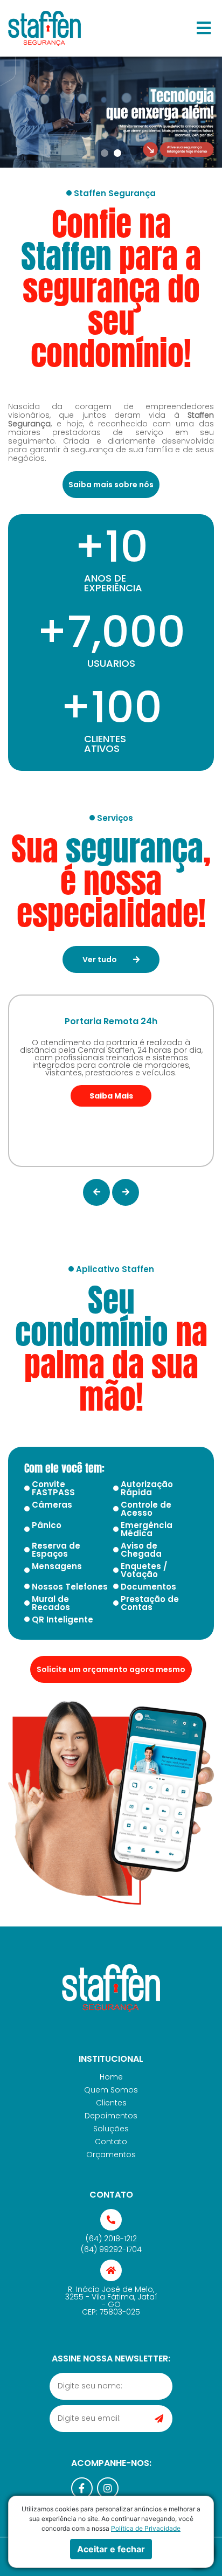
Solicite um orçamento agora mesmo (111, 1669)
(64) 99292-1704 (111, 2249)
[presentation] (96, 1192)
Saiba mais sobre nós (111, 485)
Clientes (111, 2103)
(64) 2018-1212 (111, 2239)
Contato (111, 2142)
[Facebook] (82, 2488)
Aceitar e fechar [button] (111, 2549)
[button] (204, 28)
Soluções (111, 2129)
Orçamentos (111, 2154)
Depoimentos (111, 2116)
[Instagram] (108, 2488)
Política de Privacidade (146, 2528)
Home (111, 2077)
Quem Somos (111, 2090)
